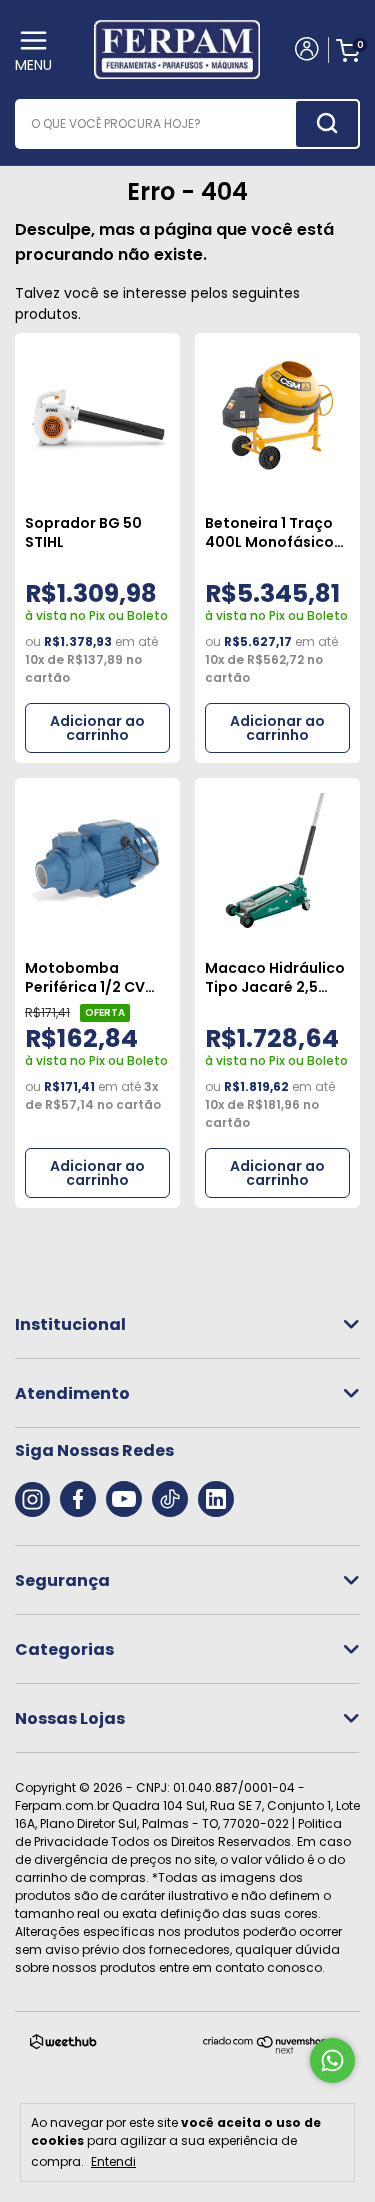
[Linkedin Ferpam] (216, 1499)
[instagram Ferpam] (32, 1499)
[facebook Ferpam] (78, 1499)
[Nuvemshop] (265, 2049)
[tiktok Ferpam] (170, 1499)
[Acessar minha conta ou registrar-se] (305, 51)
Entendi (113, 2161)
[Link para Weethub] (63, 2045)
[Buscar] (327, 124)
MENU (33, 65)
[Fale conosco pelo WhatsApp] (332, 2060)
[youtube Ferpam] (124, 1499)
